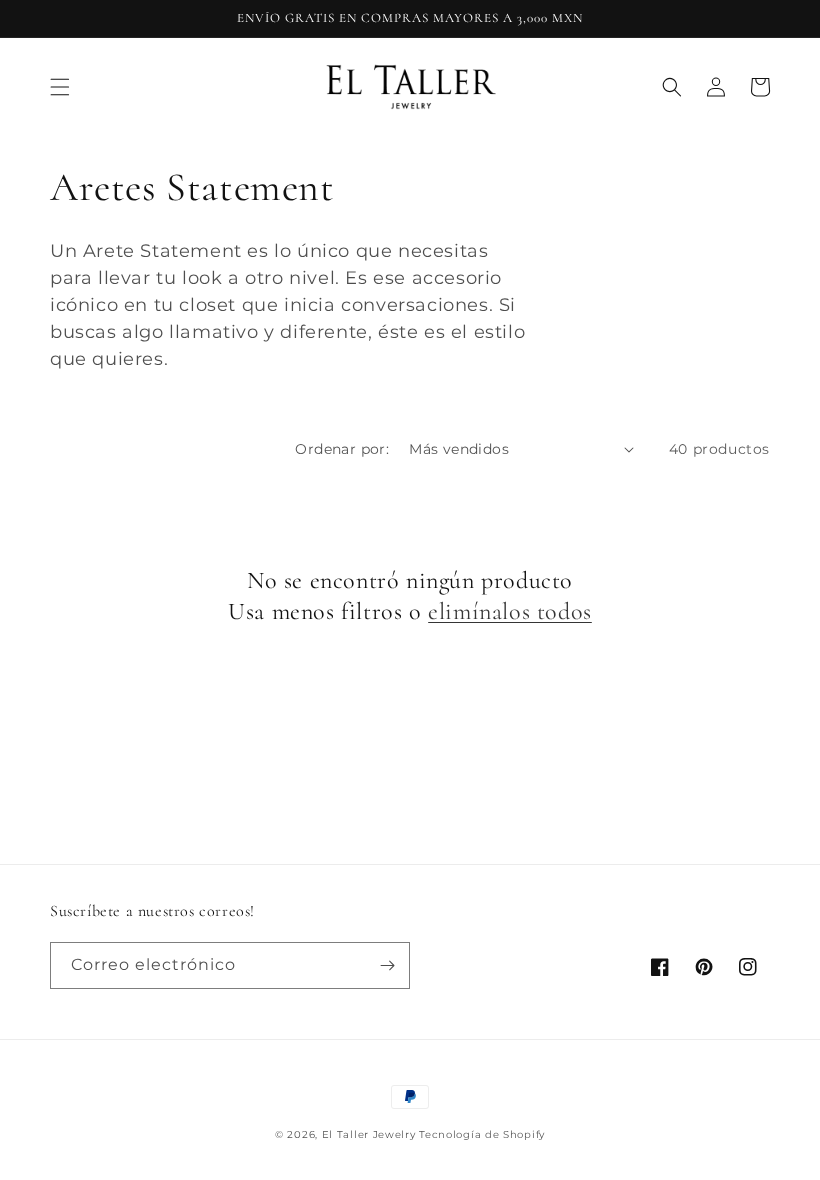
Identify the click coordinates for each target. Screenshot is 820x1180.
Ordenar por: (342, 449)
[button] (60, 87)
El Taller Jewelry (371, 1134)
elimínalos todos (510, 611)
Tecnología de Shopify (482, 1134)
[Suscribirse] (387, 965)
